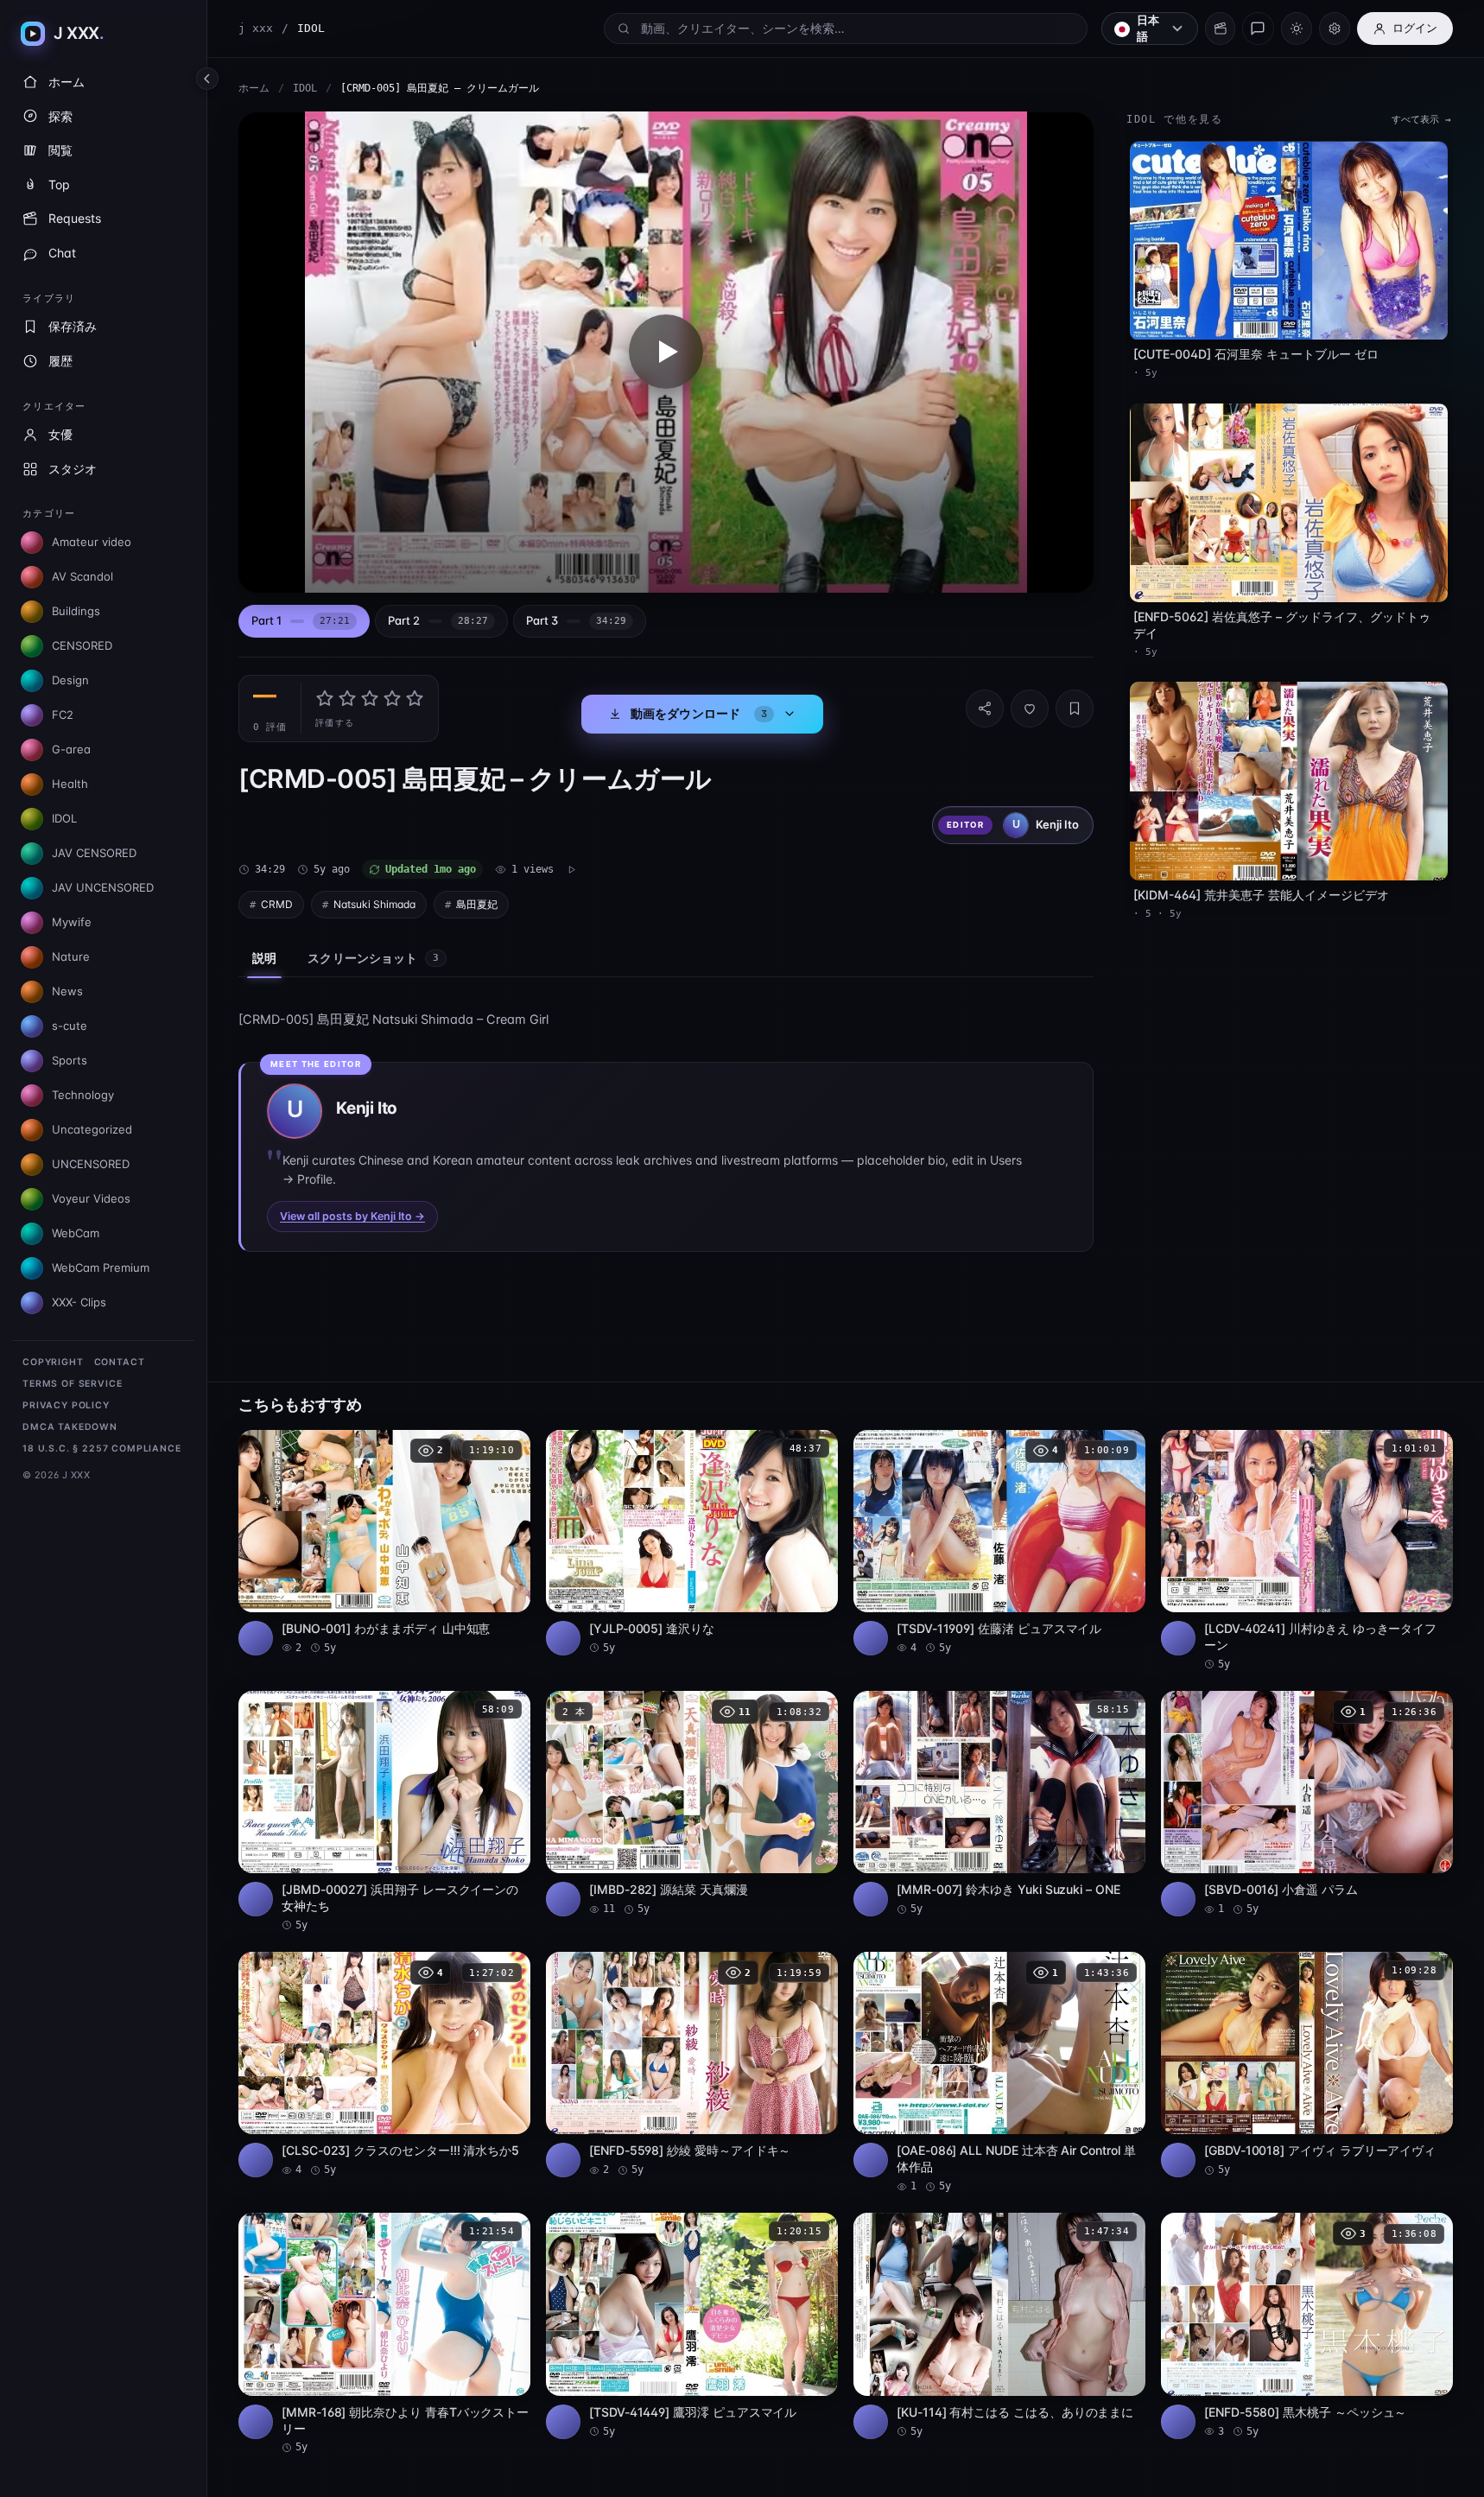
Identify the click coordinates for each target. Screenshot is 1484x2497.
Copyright (53, 1362)
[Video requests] (1220, 29)
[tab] (304, 622)
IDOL (305, 88)
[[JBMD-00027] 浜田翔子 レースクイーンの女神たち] (384, 1812)
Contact (120, 1362)
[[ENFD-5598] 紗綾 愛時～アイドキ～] (692, 2065)
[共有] (985, 708)
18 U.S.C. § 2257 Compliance (102, 1449)
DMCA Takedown (70, 1427)
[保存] (1075, 708)
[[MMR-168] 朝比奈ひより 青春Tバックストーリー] (384, 2334)
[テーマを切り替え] (1297, 29)
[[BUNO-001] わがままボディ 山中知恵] (384, 1543)
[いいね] (1030, 708)
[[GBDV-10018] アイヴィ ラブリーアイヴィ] (1307, 2065)
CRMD (277, 904)
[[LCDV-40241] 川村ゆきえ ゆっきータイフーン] (1307, 1551)
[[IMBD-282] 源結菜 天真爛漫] (692, 1804)
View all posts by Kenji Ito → (352, 1216)
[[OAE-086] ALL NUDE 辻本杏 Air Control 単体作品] (999, 2073)
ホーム (254, 88)
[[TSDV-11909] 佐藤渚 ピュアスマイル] (999, 1543)
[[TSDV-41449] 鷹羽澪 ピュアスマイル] (692, 2325)
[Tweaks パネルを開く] (1335, 29)
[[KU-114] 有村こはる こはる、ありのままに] (999, 2325)
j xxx (256, 28)
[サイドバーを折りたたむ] (207, 79)
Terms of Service (72, 1384)
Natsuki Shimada (374, 904)
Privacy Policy (66, 1405)
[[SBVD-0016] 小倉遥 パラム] (1307, 1804)
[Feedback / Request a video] (1258, 29)
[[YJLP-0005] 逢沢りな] (692, 1543)
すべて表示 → (1421, 120)
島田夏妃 (477, 904)
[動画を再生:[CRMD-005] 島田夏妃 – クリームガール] (666, 352)
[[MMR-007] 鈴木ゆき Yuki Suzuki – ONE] (999, 1804)
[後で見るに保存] (508, 1449)
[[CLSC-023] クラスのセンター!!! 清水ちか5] (384, 2065)
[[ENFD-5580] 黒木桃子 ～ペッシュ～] (1307, 2325)
